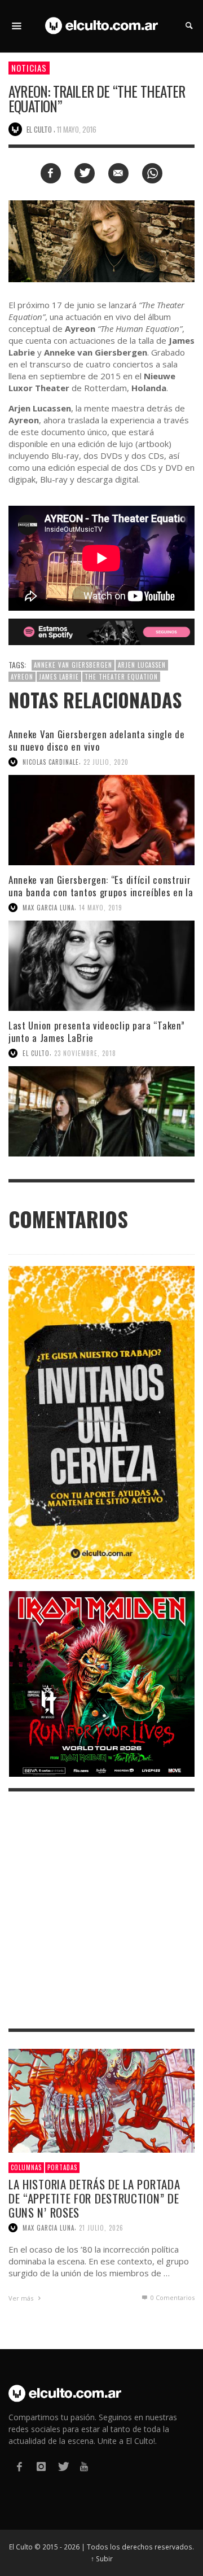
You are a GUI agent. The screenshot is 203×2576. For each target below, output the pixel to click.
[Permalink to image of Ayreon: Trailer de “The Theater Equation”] (101, 240)
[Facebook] (19, 2467)
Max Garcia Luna (48, 908)
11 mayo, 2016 (77, 129)
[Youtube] (84, 2467)
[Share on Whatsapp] (152, 173)
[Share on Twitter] (85, 173)
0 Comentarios (172, 2297)
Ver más (22, 2298)
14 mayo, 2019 (101, 908)
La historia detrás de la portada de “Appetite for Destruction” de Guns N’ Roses (94, 2198)
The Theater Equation (121, 677)
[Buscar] (17, 26)
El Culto (36, 1053)
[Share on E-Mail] (118, 173)
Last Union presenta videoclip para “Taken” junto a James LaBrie (96, 1031)
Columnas (26, 2167)
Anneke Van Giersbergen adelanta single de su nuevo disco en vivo (97, 740)
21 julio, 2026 (101, 2228)
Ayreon (22, 677)
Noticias (29, 68)
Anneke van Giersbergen (73, 665)
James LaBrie (59, 677)
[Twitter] (63, 2467)
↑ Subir (102, 2559)
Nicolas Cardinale (51, 762)
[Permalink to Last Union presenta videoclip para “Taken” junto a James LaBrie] (101, 1111)
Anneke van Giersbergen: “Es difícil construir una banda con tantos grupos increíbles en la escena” (101, 892)
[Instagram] (41, 2467)
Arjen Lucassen (142, 665)
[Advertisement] (101, 1910)
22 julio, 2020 (106, 762)
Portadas (62, 2167)
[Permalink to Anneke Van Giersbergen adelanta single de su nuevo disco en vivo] (101, 820)
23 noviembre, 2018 (85, 1053)
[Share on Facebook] (51, 173)
